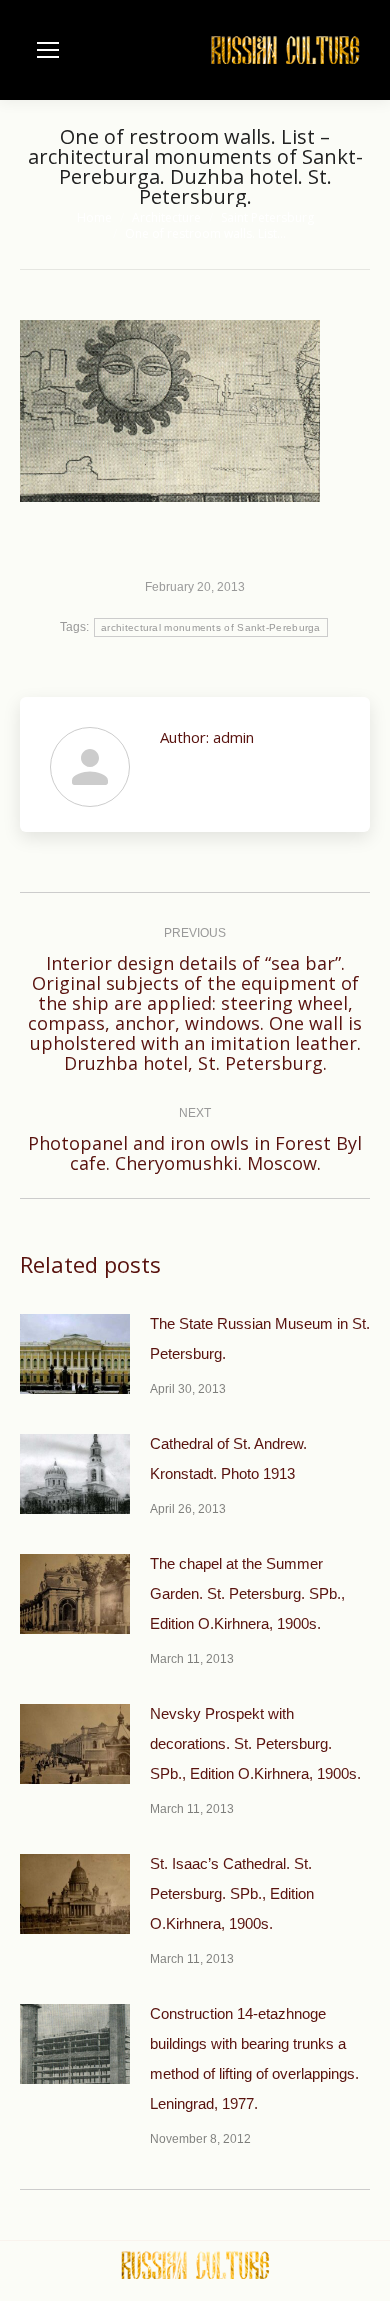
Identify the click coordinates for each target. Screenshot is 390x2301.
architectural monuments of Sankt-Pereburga (211, 627)
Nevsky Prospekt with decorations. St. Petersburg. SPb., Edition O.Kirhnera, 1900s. (255, 1743)
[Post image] (75, 1354)
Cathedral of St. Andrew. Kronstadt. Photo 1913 (228, 1458)
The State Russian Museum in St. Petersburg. (260, 1338)
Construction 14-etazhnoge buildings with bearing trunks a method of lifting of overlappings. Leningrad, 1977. (254, 2058)
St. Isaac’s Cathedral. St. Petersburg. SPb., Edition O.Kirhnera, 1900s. (232, 1893)
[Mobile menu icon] (48, 50)
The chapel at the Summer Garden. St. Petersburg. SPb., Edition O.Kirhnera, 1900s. (247, 1593)
